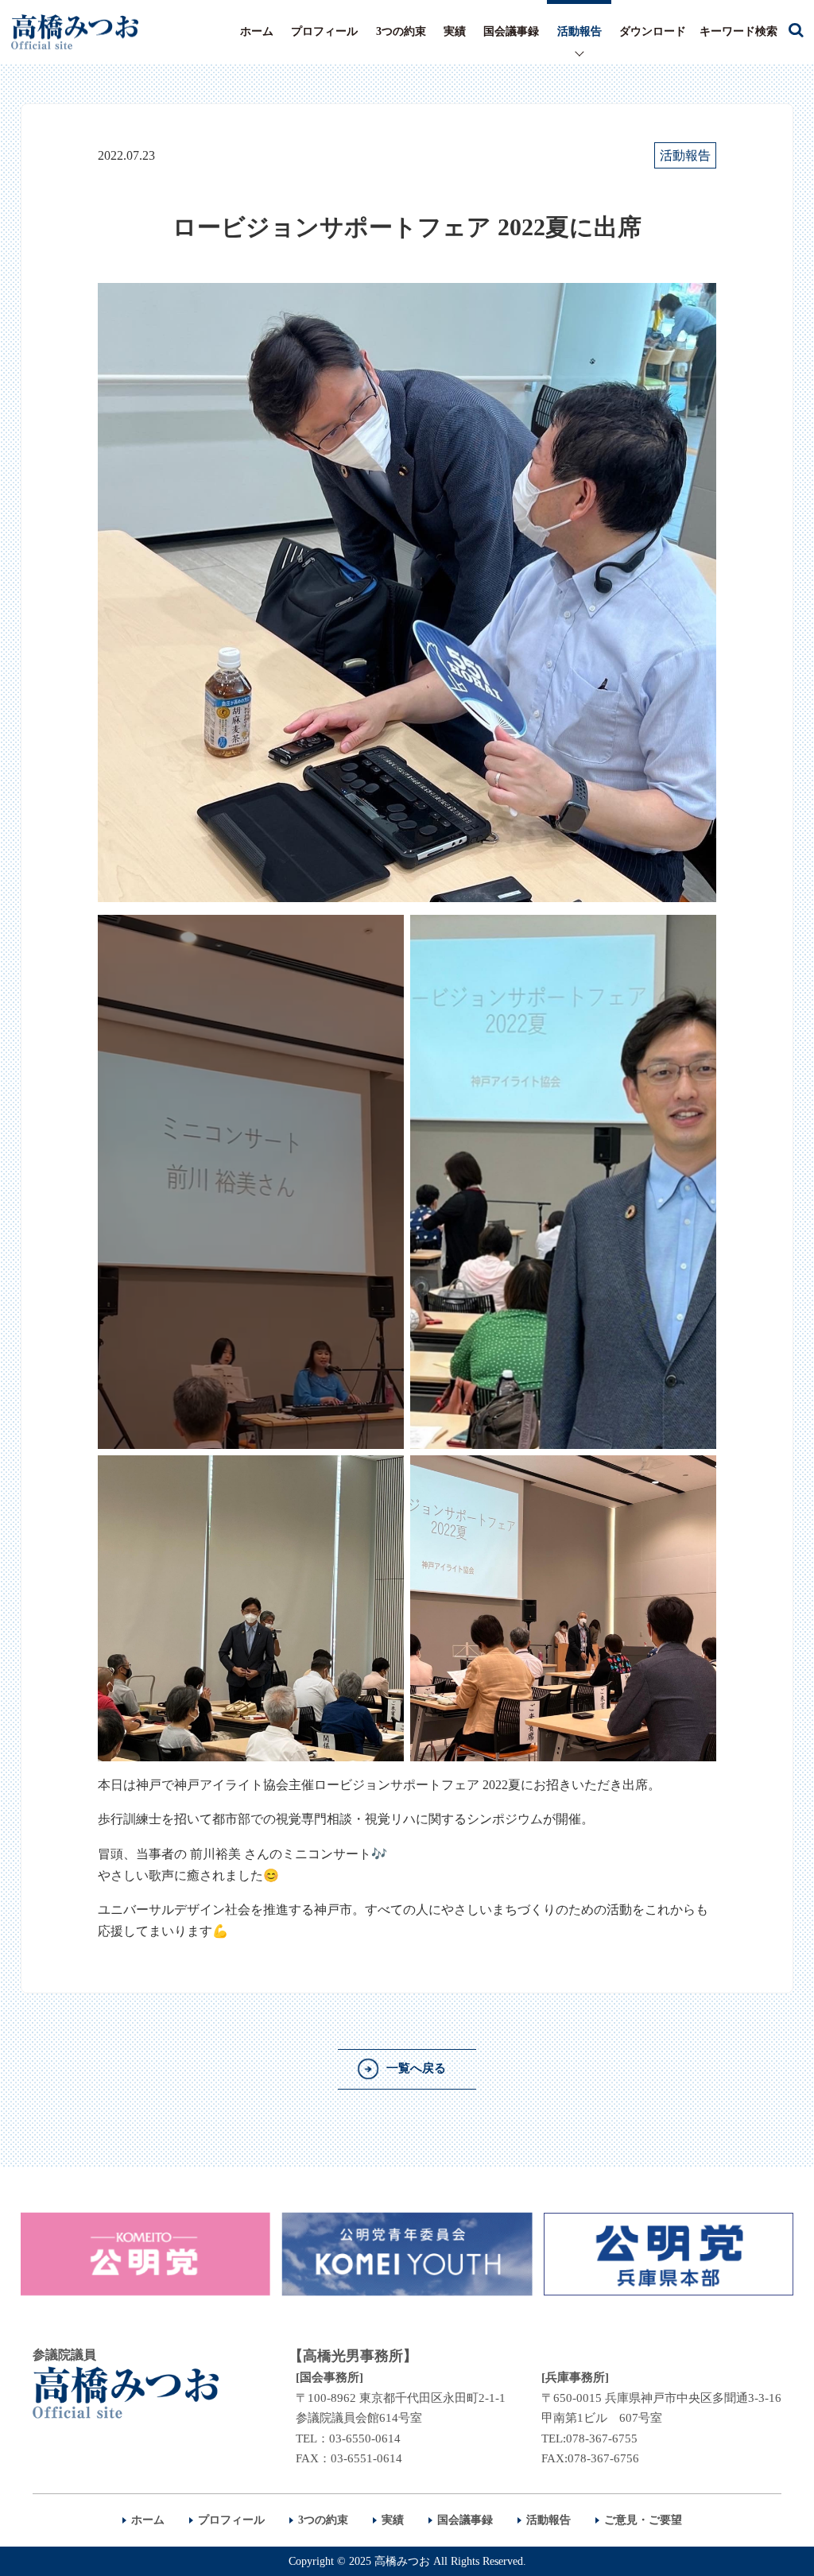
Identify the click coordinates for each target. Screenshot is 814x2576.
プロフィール (324, 31)
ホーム (257, 31)
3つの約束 (401, 31)
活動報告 (579, 31)
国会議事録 (511, 31)
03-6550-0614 (365, 2438)
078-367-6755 (602, 2438)
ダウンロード (653, 31)
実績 (455, 31)
